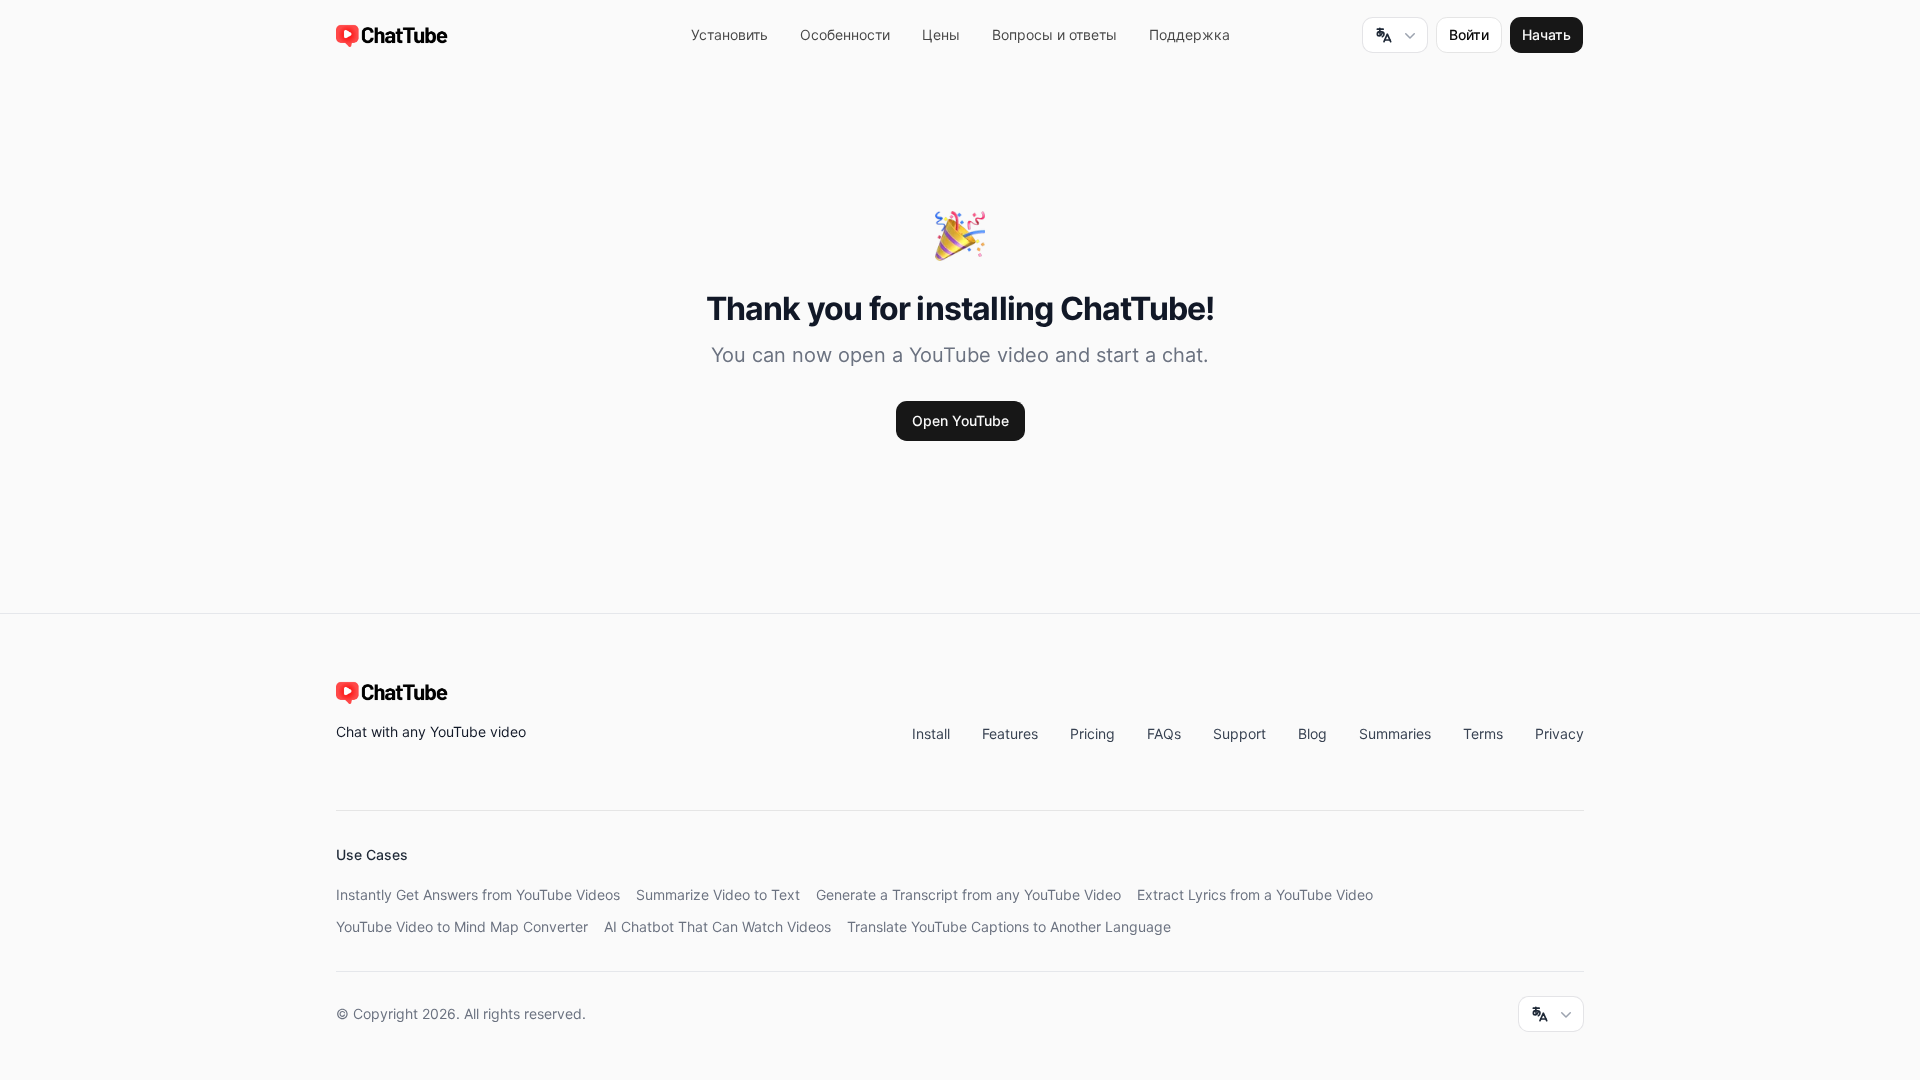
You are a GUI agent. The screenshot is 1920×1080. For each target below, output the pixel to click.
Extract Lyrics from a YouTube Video (1255, 894)
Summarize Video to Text (718, 894)
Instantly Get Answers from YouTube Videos (478, 894)
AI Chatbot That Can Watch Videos (717, 926)
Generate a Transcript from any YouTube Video (968, 894)
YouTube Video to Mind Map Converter (462, 926)
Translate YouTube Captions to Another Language (1009, 926)
